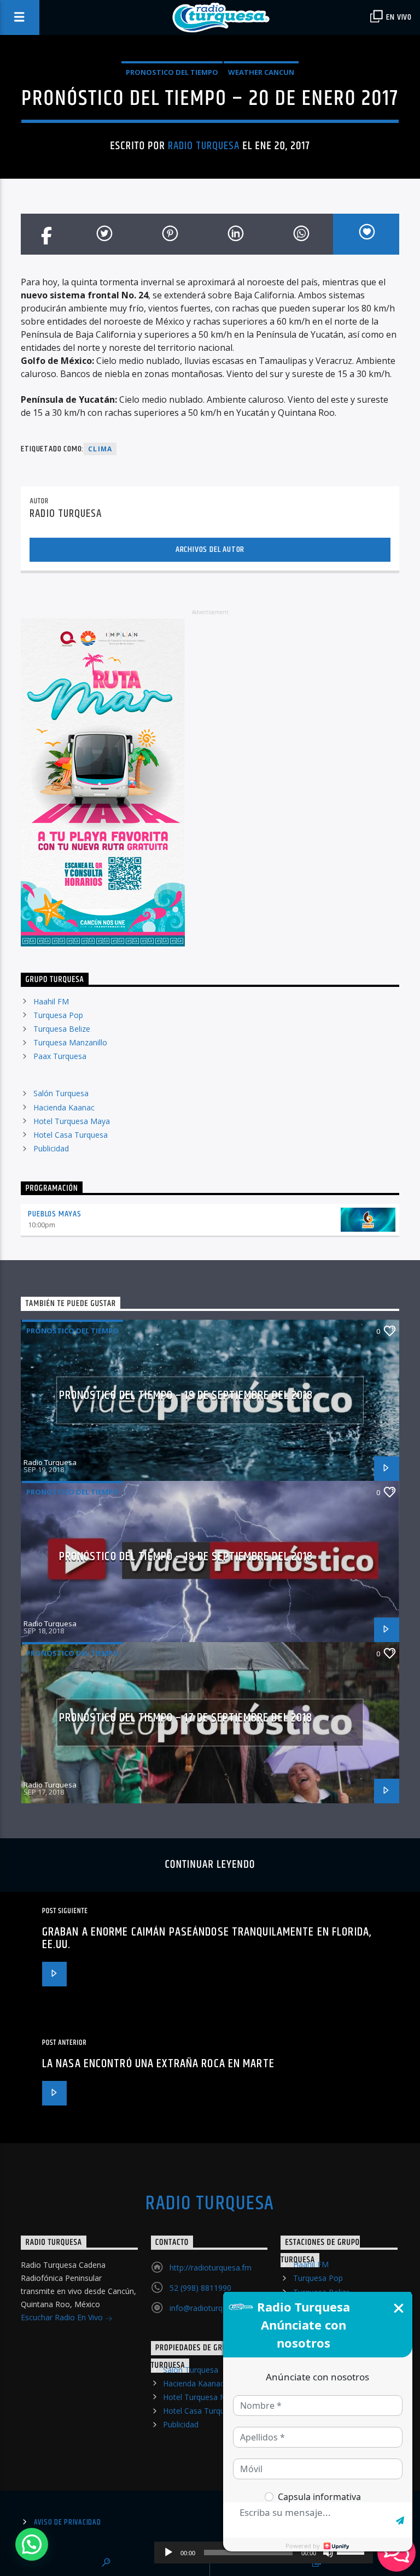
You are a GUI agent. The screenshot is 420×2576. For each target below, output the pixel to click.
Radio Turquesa (204, 146)
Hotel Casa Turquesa (71, 1135)
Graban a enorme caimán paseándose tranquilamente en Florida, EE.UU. (207, 1939)
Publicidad (51, 1148)
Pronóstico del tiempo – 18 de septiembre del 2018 (186, 1557)
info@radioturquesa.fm (210, 2308)
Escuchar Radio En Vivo (63, 2317)
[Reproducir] (168, 2553)
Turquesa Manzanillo (70, 1042)
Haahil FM (51, 1001)
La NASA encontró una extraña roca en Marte (158, 2064)
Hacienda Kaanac (64, 1107)
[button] (32, 2544)
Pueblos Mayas (54, 1214)
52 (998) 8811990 (200, 2288)
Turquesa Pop (58, 1015)
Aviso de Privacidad (68, 2522)
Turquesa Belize (62, 1029)
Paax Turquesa (60, 1056)
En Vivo (398, 17)
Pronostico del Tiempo (172, 72)
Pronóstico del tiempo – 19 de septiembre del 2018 (186, 1395)
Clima (100, 449)
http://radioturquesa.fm (211, 2268)
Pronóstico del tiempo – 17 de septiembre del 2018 (186, 1718)
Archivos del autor (210, 549)
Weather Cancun (261, 72)
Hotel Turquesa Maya (72, 1121)
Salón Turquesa (61, 1093)
